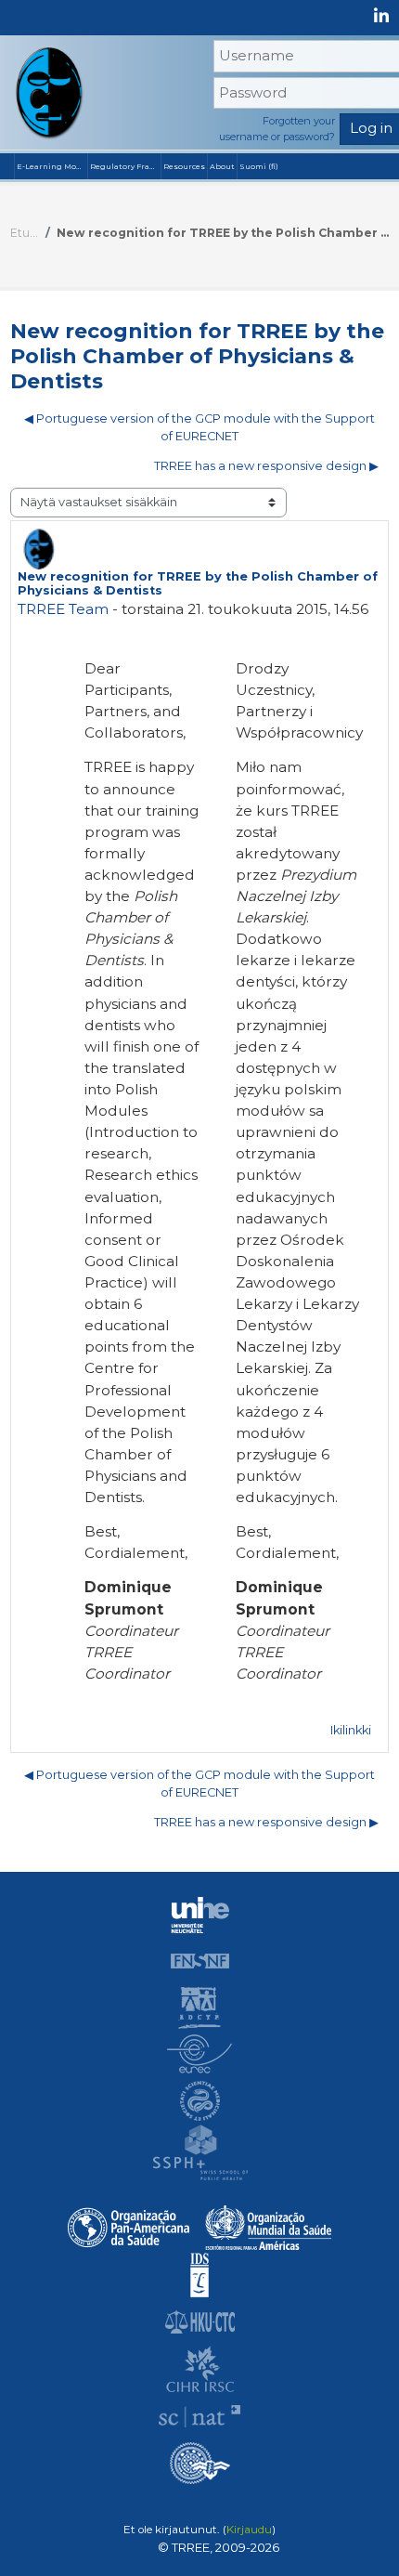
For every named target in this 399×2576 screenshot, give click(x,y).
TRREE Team (63, 609)
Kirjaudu (249, 2530)
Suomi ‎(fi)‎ (259, 166)
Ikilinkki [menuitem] (351, 1730)
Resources (184, 166)
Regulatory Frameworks (125, 166)
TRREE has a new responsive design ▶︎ (266, 466)
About (222, 166)
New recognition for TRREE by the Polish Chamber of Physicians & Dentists (223, 233)
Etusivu (25, 233)
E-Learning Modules (52, 166)
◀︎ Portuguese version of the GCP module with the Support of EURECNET (199, 427)
